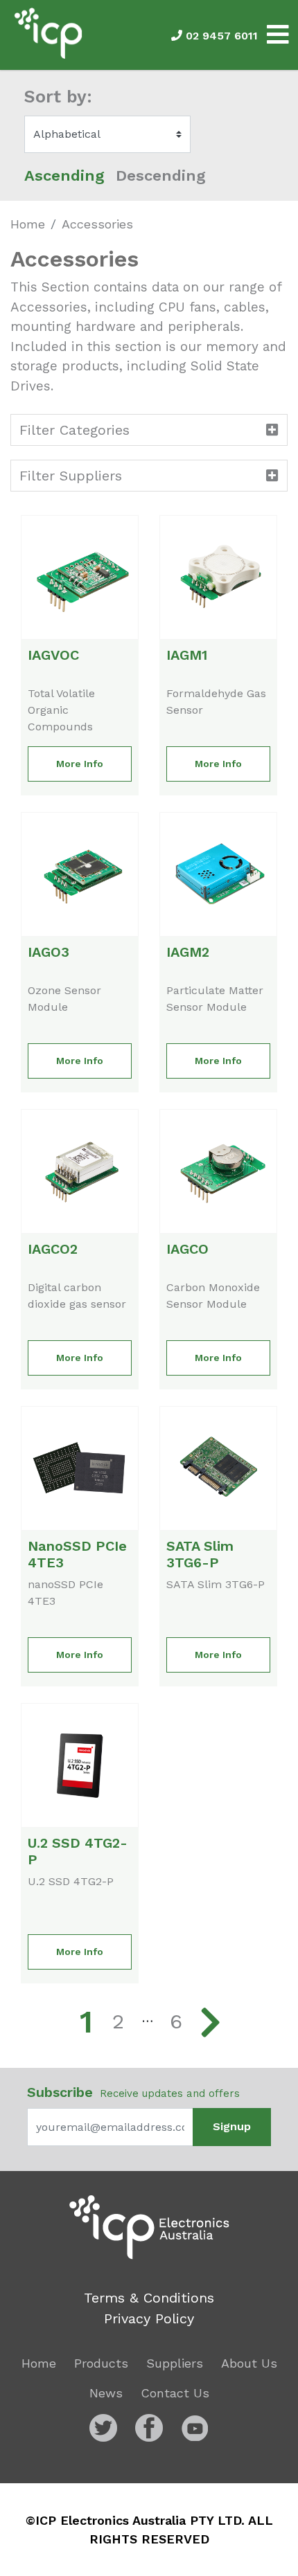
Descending (161, 175)
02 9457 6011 (220, 36)
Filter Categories (74, 430)
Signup (232, 2126)
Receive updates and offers (133, 2092)
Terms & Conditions (149, 2298)
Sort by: (58, 97)
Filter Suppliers (71, 476)
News (106, 2393)
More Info (80, 764)
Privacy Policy (149, 2318)
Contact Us (175, 2393)
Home (28, 224)
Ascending (64, 175)
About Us (249, 2363)
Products (101, 2363)
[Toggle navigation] (278, 35)
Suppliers (175, 2363)
